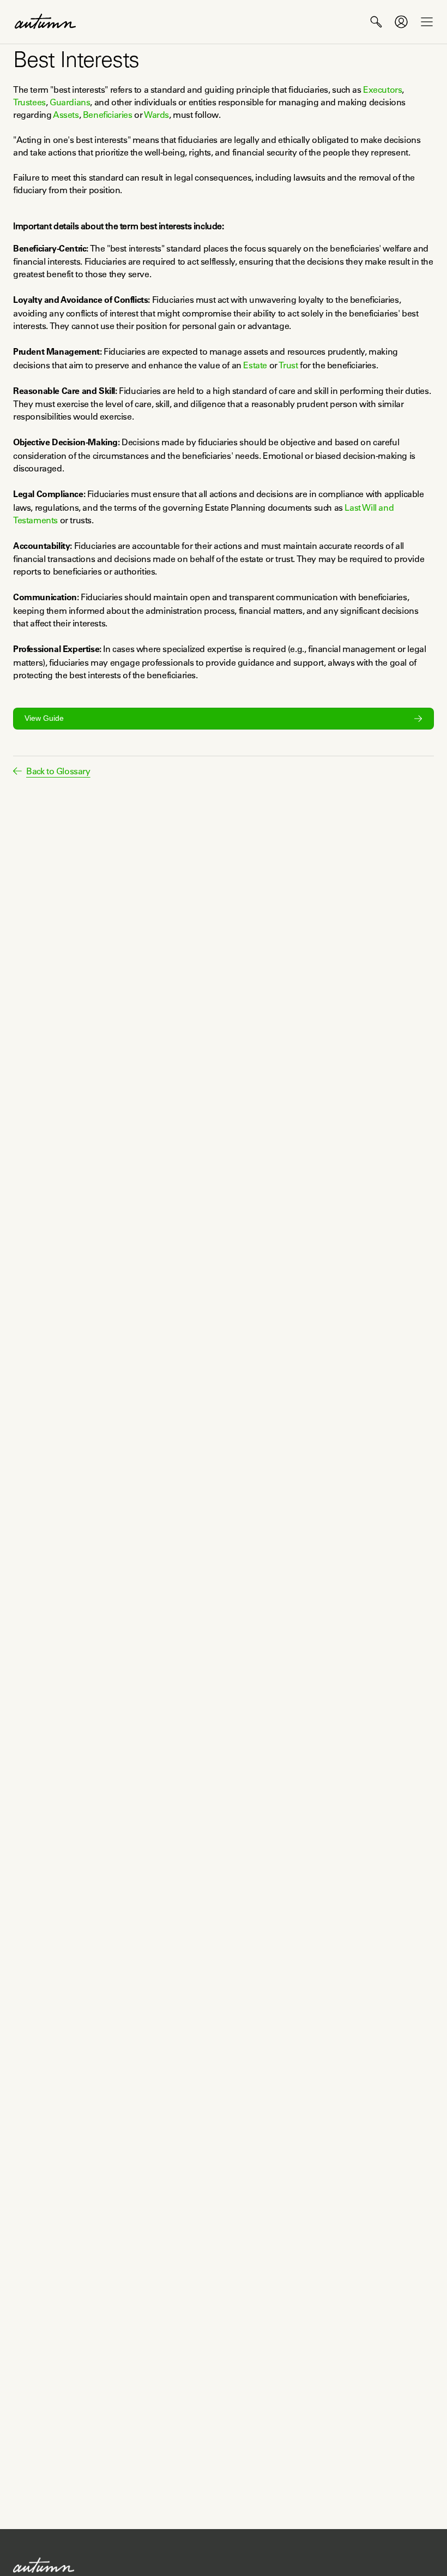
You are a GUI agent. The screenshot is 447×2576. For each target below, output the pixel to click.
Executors (382, 89)
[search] (376, 22)
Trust (288, 365)
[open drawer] (427, 22)
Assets (66, 115)
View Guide (44, 718)
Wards (156, 115)
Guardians (70, 102)
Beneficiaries (108, 115)
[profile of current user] (401, 22)
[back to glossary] (17, 771)
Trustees (29, 102)
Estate (255, 365)
